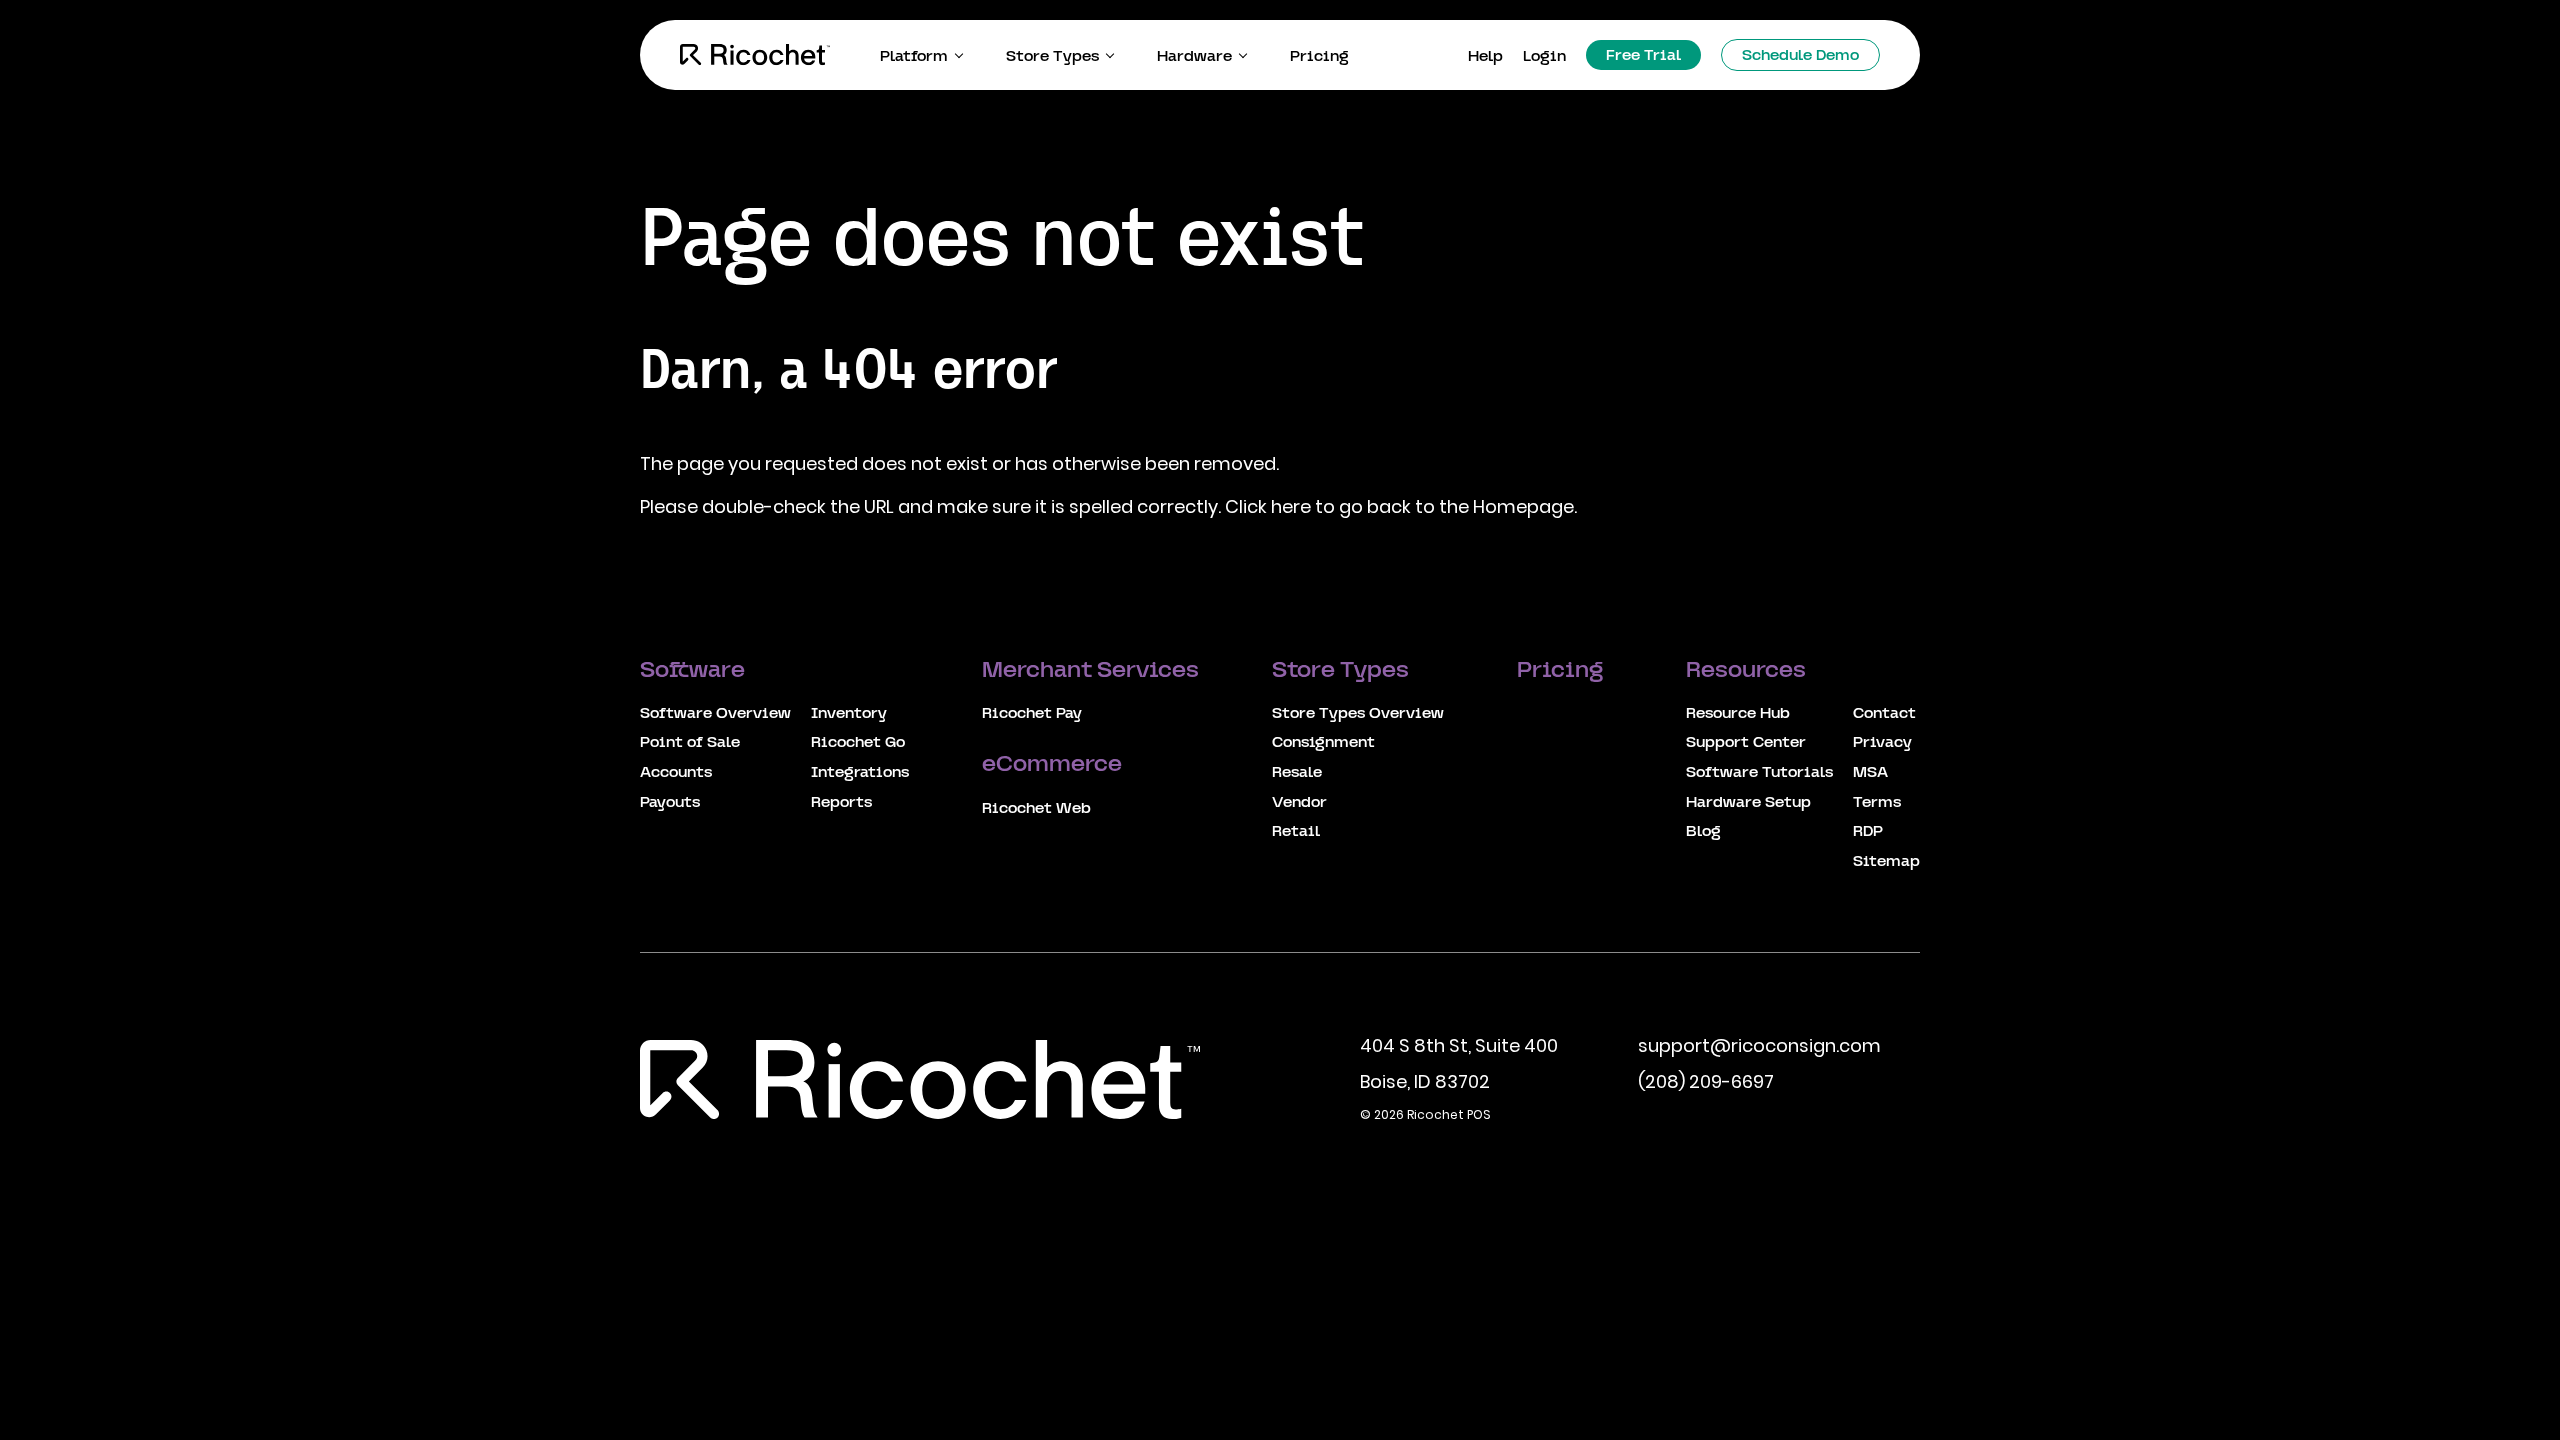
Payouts (670, 803)
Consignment (1323, 743)
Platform (914, 57)
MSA (1870, 773)
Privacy (1882, 743)
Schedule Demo (1800, 56)
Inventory (849, 714)
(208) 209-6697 (1706, 1081)
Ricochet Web (1036, 809)
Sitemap (1886, 862)
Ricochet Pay (1032, 714)
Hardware (1194, 57)
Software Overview (715, 714)
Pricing (1319, 57)
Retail (1296, 832)
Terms (1877, 803)
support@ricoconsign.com (1759, 1045)
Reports (841, 803)
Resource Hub (1738, 714)
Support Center (1746, 743)
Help (1485, 57)
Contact (1884, 714)
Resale (1297, 773)
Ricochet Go (858, 743)
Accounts (676, 773)
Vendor (1299, 803)
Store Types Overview (1358, 714)
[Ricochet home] (755, 55)
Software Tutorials (1759, 773)
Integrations (860, 773)
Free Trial (1643, 56)
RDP (1868, 832)
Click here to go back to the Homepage (1399, 506)
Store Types (1052, 57)
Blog (1703, 832)
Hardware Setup (1748, 803)
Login (1544, 57)
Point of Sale (690, 743)
